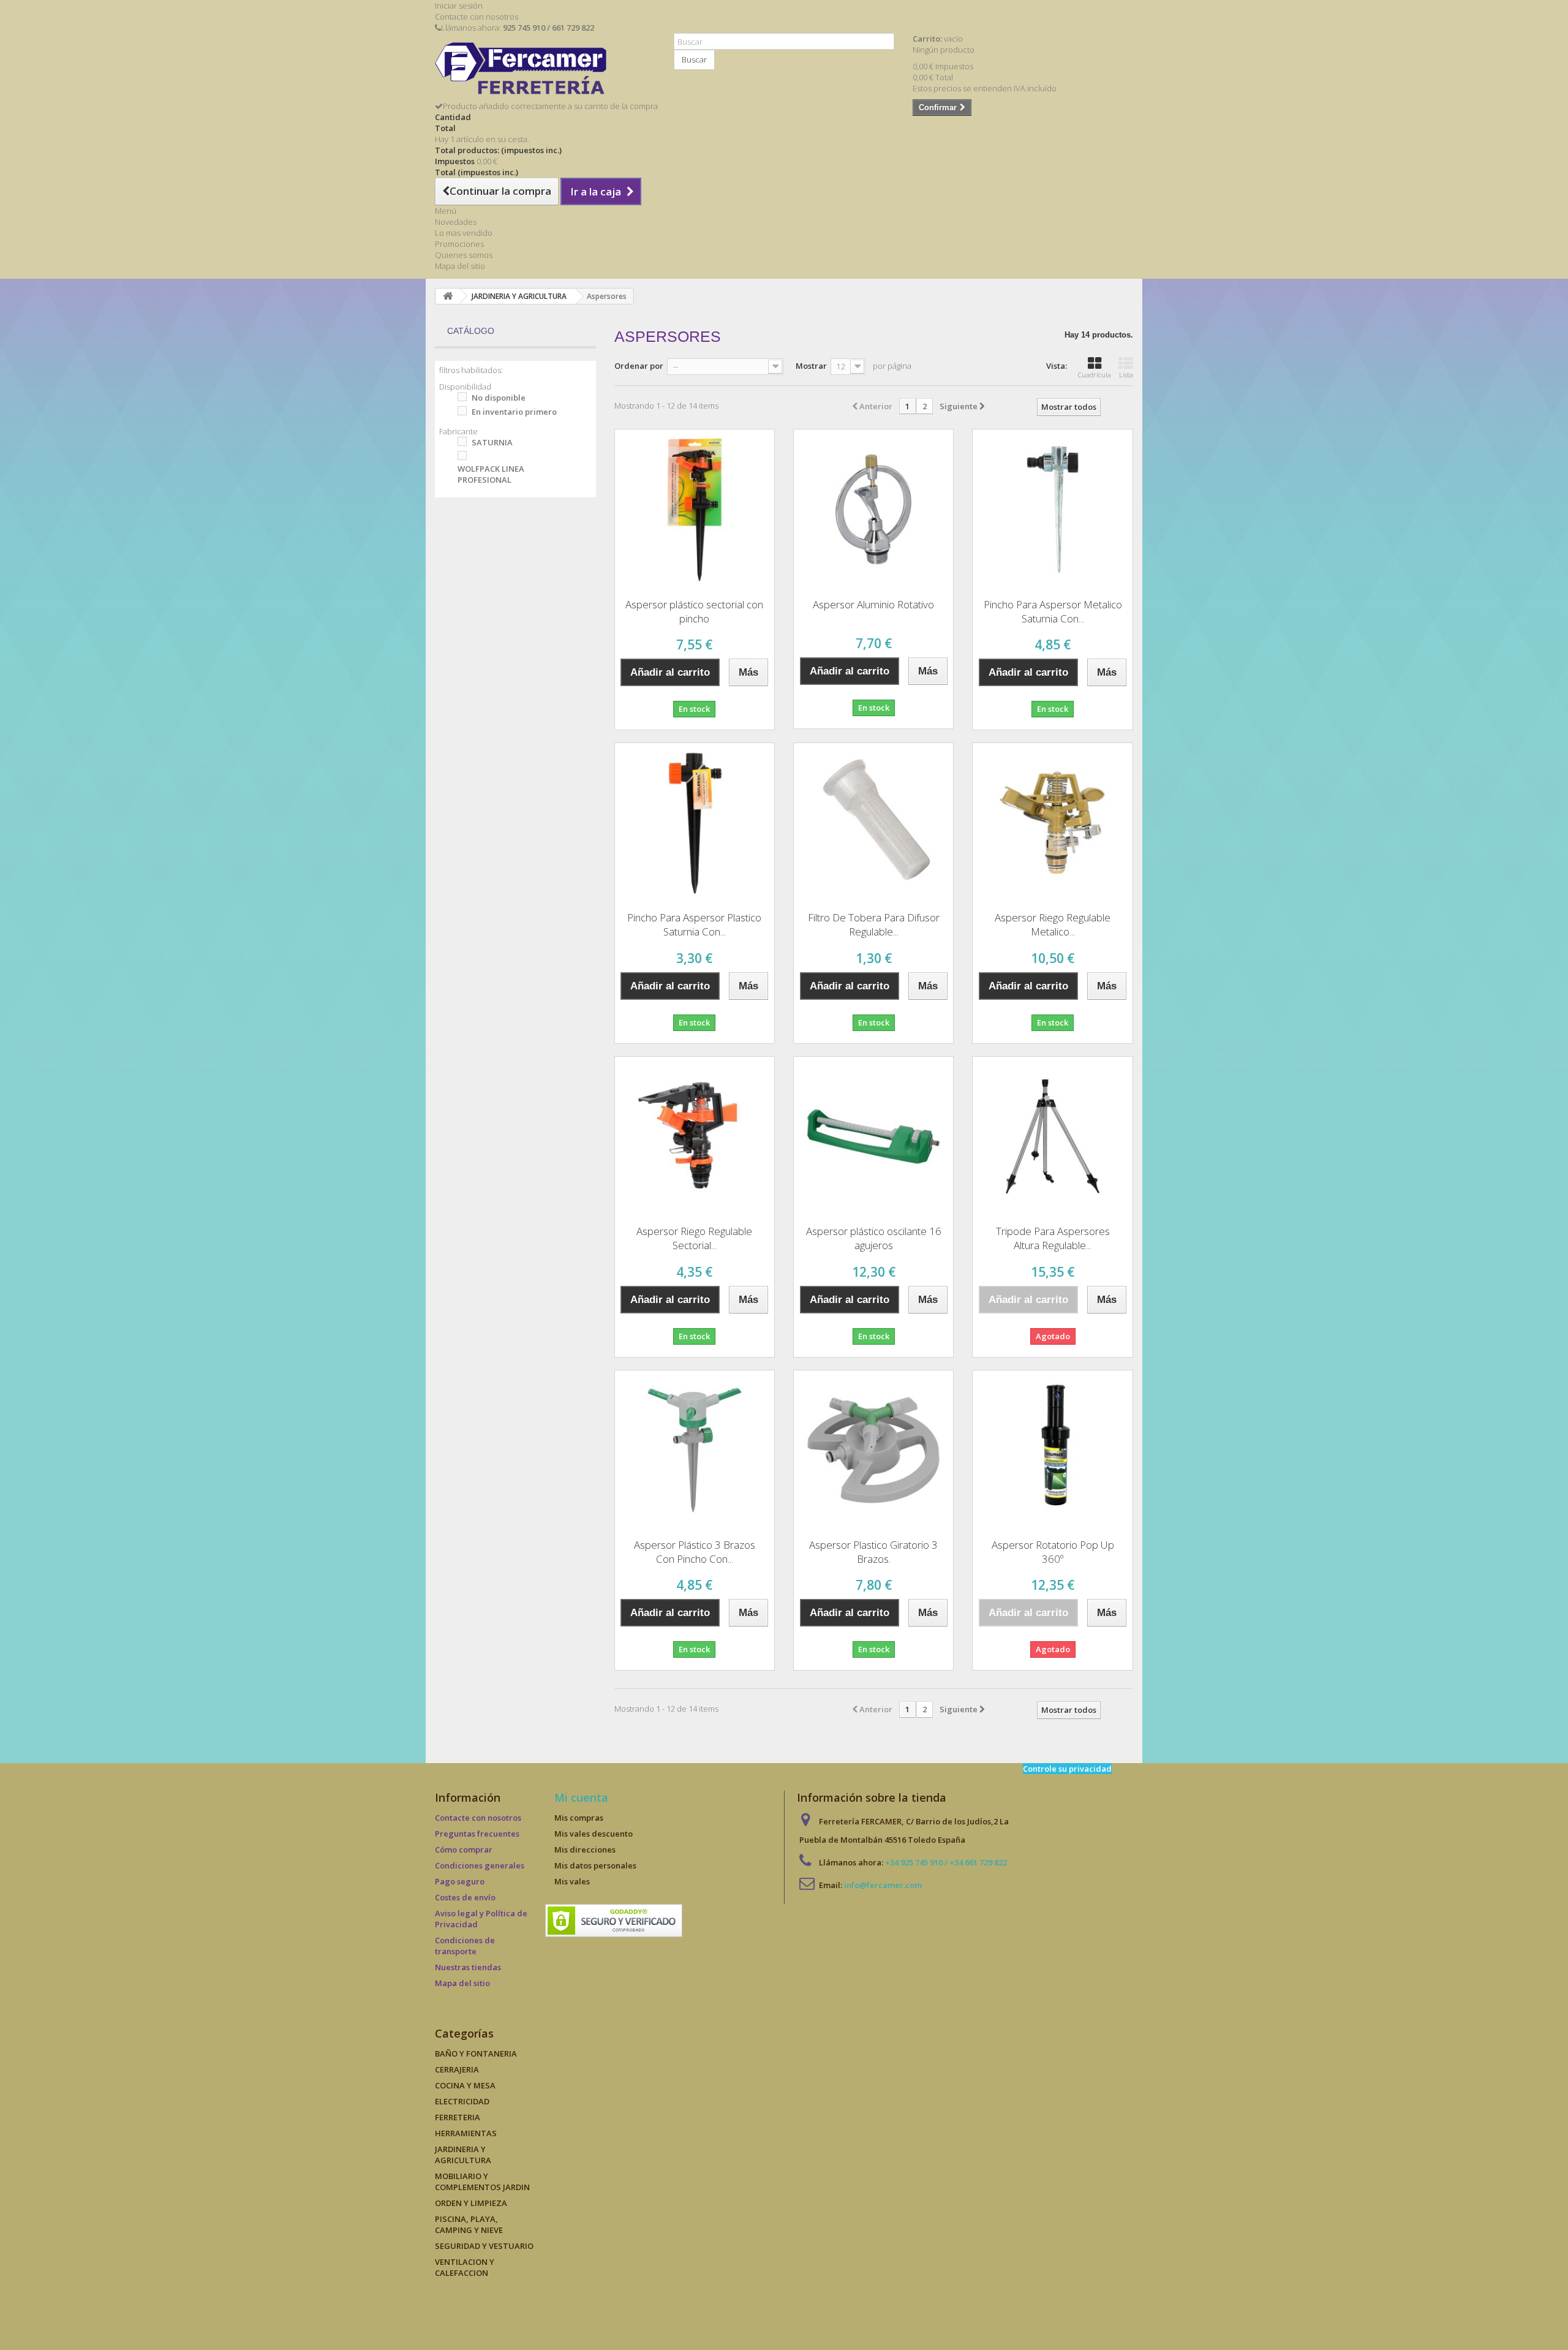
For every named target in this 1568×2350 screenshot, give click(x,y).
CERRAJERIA (457, 2069)
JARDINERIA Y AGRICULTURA (463, 2155)
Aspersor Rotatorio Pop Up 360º (1053, 1552)
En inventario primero (514, 412)
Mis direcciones (585, 1849)
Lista (1126, 375)
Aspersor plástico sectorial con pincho (694, 611)
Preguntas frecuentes (477, 1834)
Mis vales (572, 1881)
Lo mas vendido (464, 233)
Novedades (456, 222)
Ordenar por (639, 366)
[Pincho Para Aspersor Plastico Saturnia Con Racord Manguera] (695, 823)
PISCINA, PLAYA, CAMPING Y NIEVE (469, 2224)
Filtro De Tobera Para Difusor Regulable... (874, 924)
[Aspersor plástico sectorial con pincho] (695, 509)
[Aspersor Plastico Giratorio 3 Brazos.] (873, 1450)
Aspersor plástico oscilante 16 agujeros (874, 1238)
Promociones (459, 244)
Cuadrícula (1095, 375)
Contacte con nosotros (477, 17)
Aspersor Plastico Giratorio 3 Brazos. (873, 1552)
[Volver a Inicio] (448, 296)
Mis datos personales (595, 1865)
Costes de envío (465, 1897)
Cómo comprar (464, 1849)
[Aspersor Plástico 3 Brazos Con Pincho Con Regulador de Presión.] (695, 1450)
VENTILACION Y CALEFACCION (465, 2267)
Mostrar (811, 366)
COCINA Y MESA (465, 2085)
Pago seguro (460, 1881)
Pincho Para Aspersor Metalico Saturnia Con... (1053, 611)
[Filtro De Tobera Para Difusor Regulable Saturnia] (873, 823)
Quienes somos (464, 255)
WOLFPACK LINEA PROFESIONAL (491, 474)
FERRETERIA (458, 2117)
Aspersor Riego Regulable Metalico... (1053, 924)
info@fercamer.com (883, 1885)
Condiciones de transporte (465, 1946)
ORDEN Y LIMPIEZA (471, 2203)
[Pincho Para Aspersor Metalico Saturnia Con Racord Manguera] (1052, 509)
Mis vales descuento (594, 1834)
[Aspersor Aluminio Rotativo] (873, 509)
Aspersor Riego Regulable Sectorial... (694, 1238)
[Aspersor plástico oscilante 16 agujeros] (873, 1136)
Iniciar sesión (459, 6)
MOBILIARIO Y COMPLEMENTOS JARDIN (482, 2182)
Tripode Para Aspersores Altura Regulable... (1053, 1238)
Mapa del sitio (460, 266)
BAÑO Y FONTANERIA (476, 2053)
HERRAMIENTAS (466, 2133)
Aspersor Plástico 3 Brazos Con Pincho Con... (695, 1552)
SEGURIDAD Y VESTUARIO (484, 2246)
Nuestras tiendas (468, 1967)
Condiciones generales (480, 1865)
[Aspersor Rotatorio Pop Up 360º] (1052, 1450)
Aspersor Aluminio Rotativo (873, 604)
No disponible (499, 398)
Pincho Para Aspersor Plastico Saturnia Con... (694, 924)
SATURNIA (492, 442)
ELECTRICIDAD (462, 2101)
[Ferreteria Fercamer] (545, 71)
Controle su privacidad (1067, 1769)
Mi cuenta (581, 1797)
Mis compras (579, 1818)
